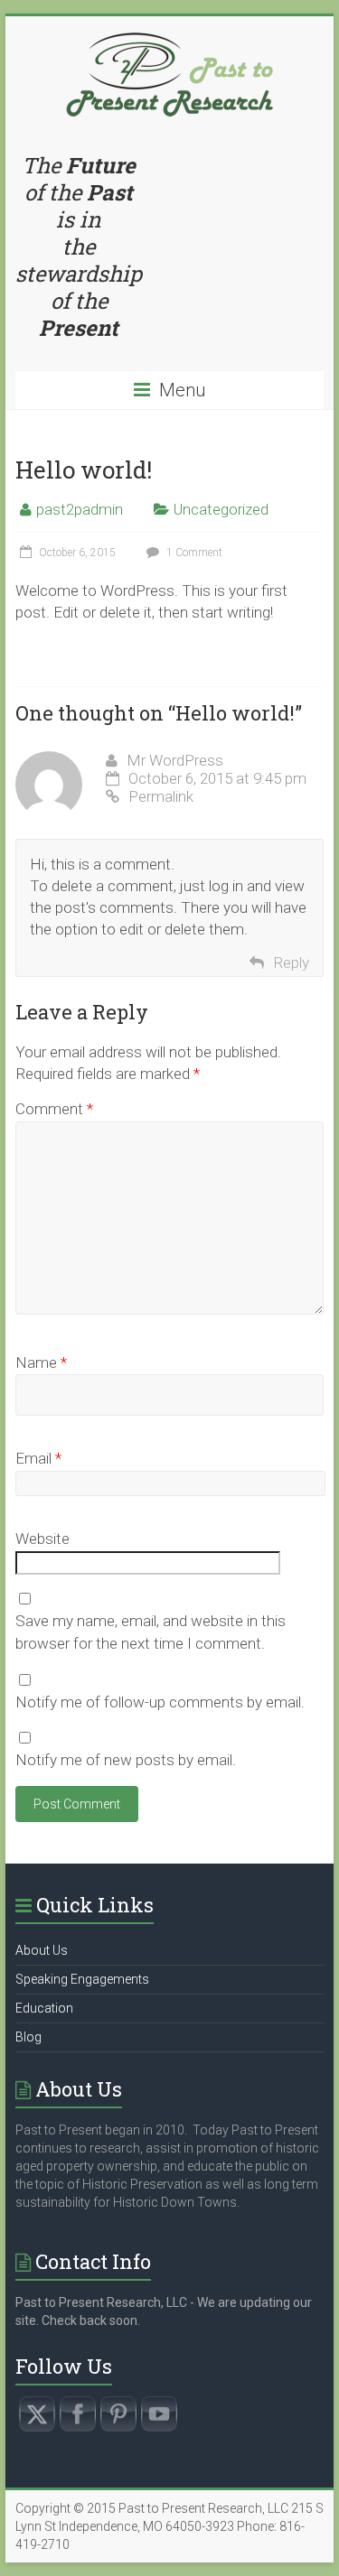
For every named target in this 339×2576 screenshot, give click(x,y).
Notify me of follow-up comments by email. (160, 1702)
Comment (54, 1109)
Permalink (161, 796)
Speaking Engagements (82, 1979)
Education (44, 2008)
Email (38, 1458)
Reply (291, 963)
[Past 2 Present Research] (169, 39)
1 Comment (193, 553)
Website (42, 1539)
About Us (42, 1950)
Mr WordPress (175, 760)
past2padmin (80, 509)
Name (41, 1362)
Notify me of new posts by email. (126, 1760)
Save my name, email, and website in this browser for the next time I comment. (151, 1632)
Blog (28, 2037)
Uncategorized (221, 509)
